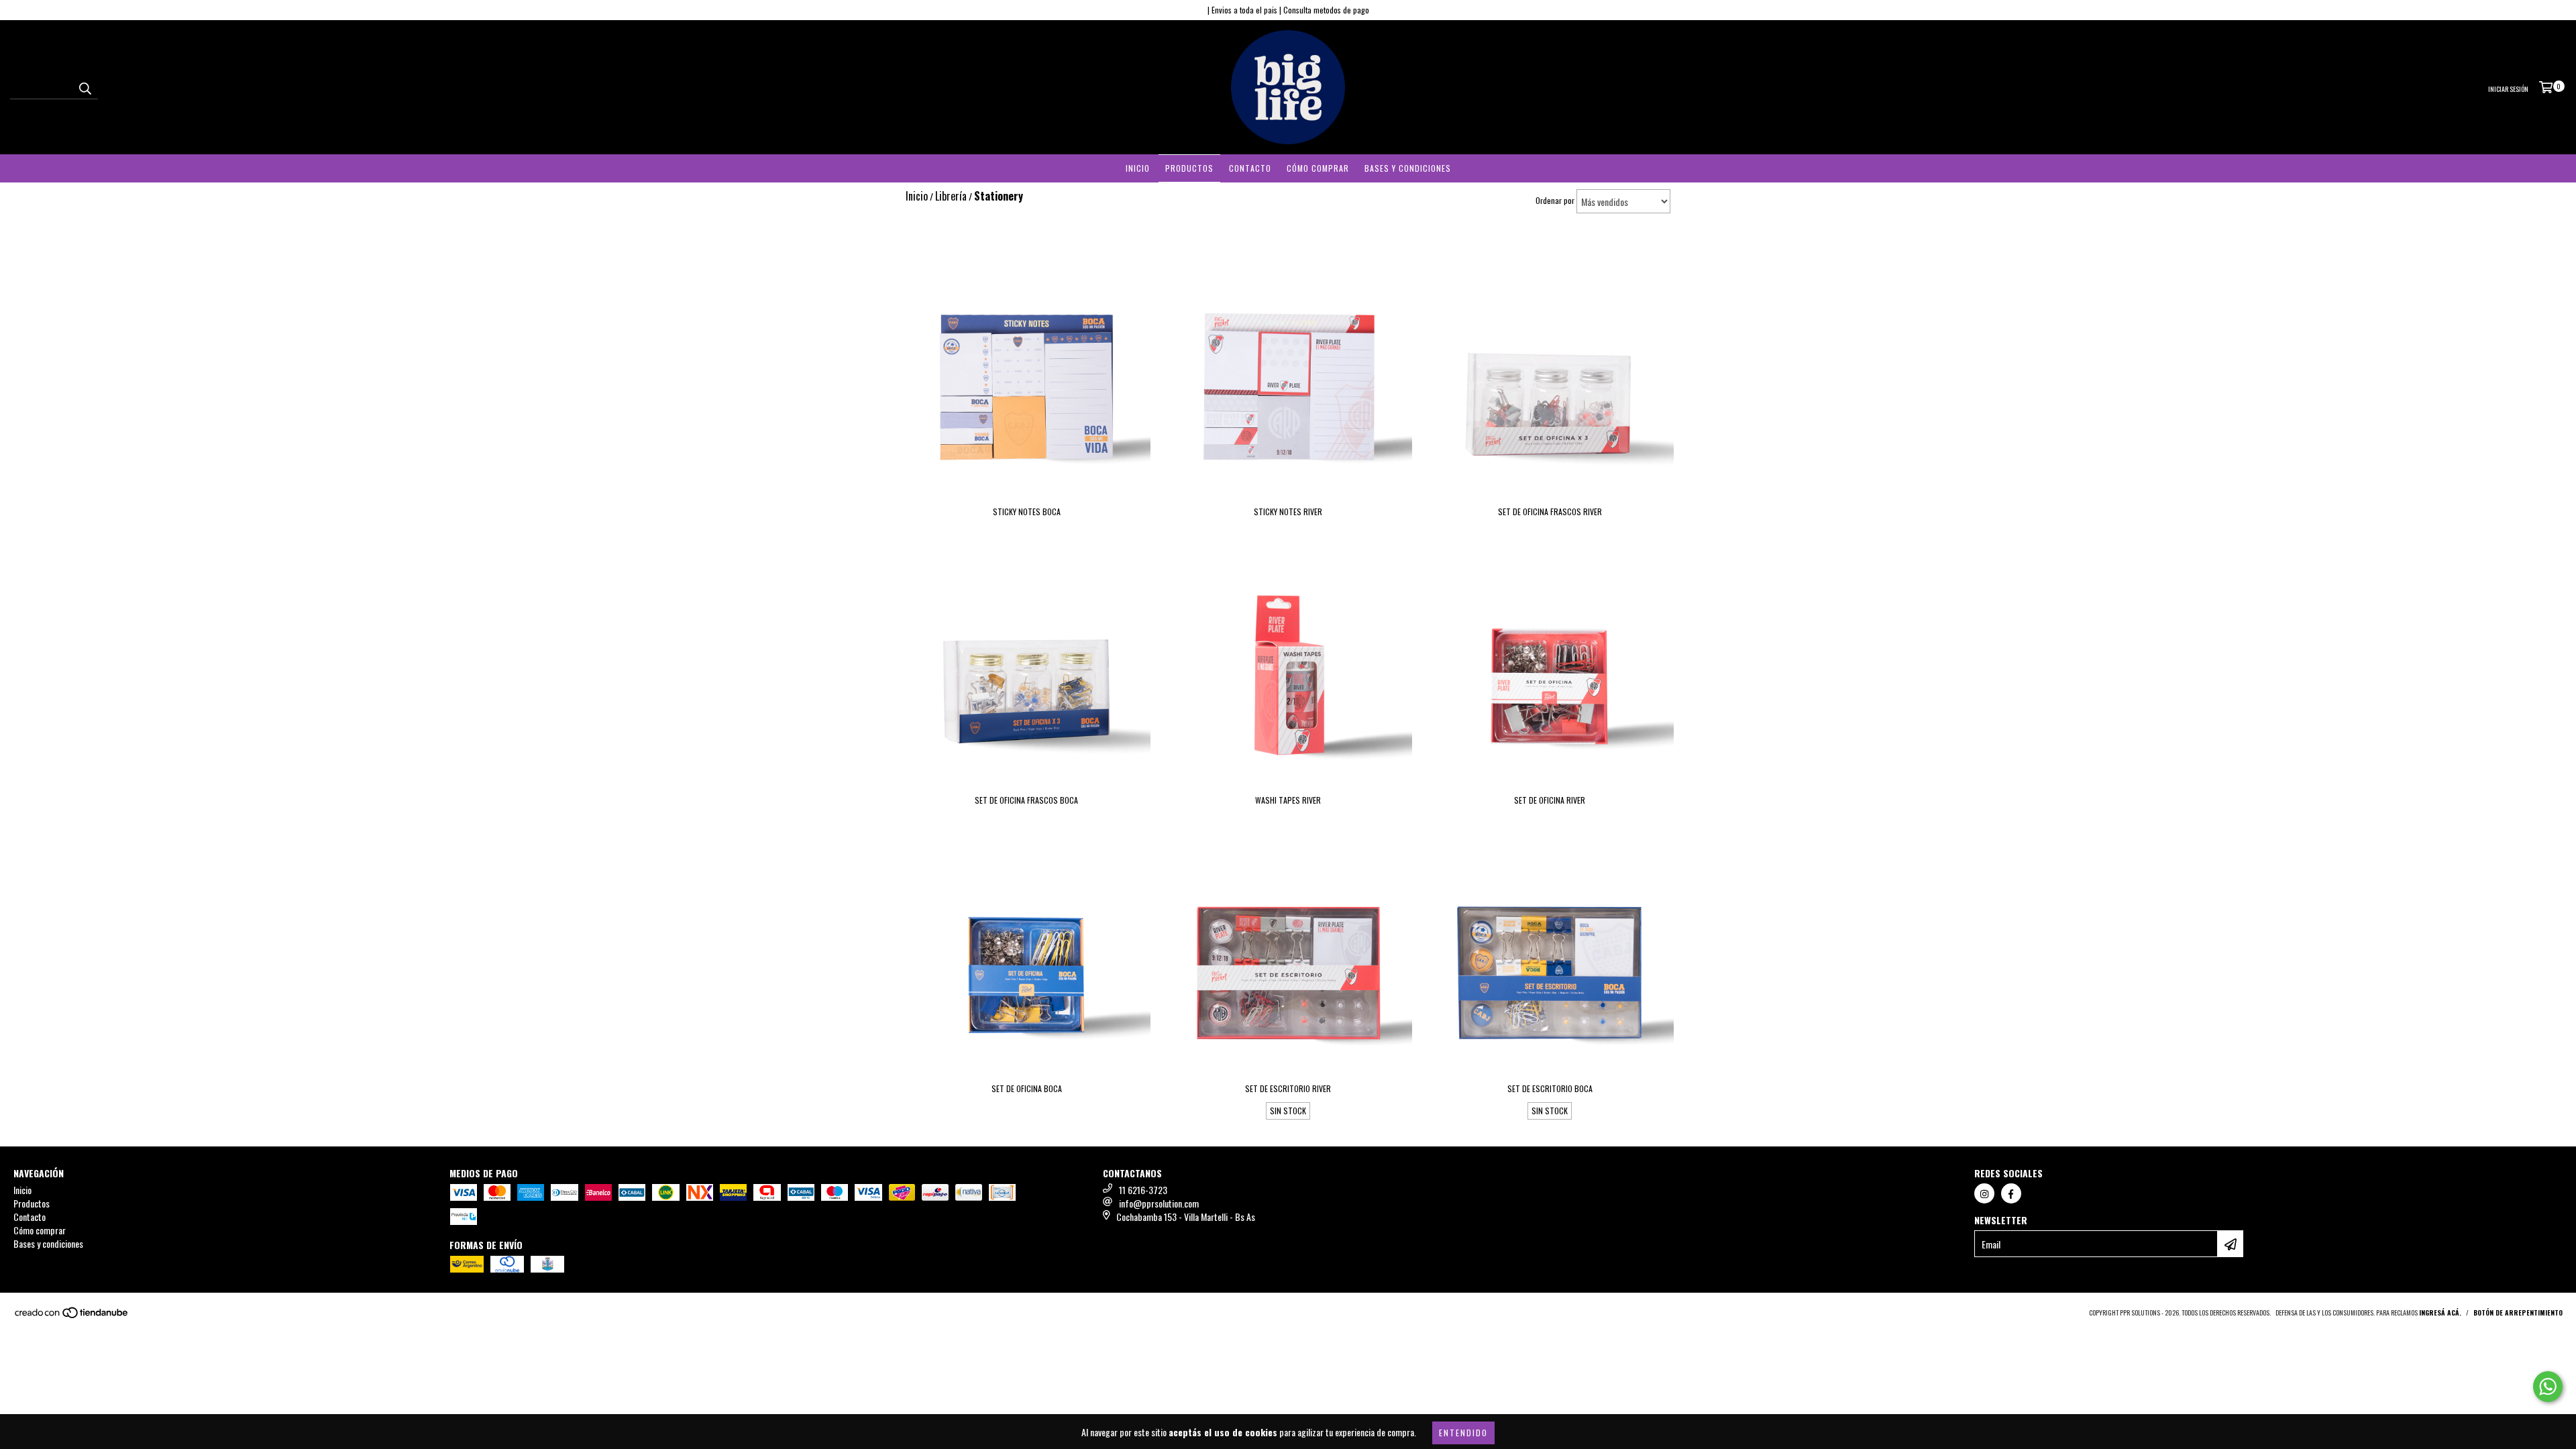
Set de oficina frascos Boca (1026, 800)
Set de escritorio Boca (1550, 1088)
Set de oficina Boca (1027, 1088)
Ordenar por (1555, 200)
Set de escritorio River (1288, 1088)
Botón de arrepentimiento (2518, 1312)
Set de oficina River (1550, 800)
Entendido (1463, 1433)
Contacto (1250, 168)
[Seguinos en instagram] (1984, 1193)
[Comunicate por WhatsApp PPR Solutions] (2548, 1387)
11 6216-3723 (1143, 1190)
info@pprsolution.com (1159, 1203)
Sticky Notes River (1288, 512)
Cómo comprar (1318, 168)
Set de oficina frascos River (1550, 512)
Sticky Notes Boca (1027, 512)
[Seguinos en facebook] (2011, 1193)
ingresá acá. (2440, 1312)
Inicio (1138, 168)
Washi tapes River (1288, 800)
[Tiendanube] (72, 1316)
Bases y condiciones (1408, 168)
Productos (1189, 168)
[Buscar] (85, 87)
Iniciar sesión (2508, 89)
